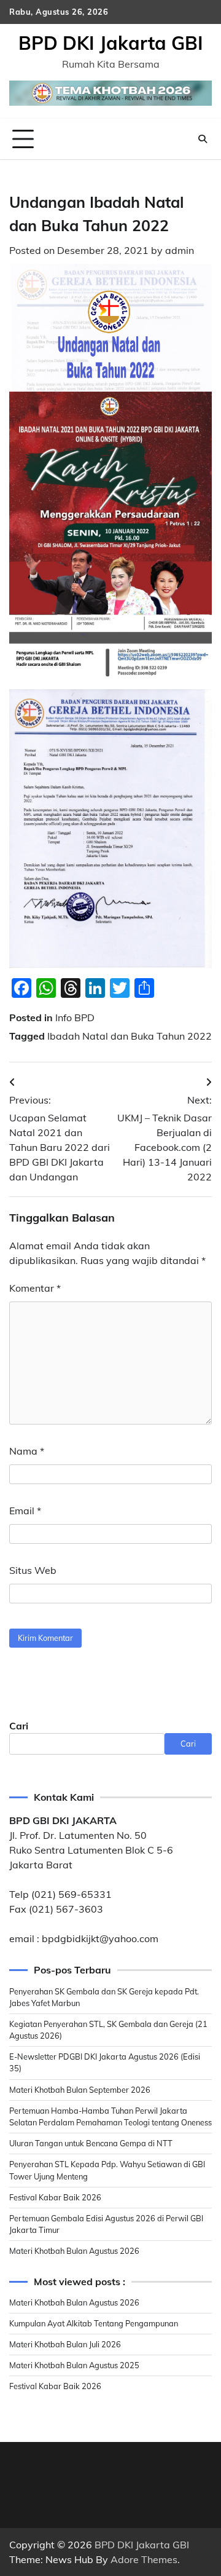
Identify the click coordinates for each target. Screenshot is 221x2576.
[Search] (203, 139)
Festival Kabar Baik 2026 (55, 2197)
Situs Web (33, 1570)
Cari (19, 1726)
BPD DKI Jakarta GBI (111, 43)
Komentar (35, 1288)
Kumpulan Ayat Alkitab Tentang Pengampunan (94, 2323)
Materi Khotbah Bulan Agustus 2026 (74, 2251)
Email (25, 1511)
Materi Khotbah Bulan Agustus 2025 (74, 2365)
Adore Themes (144, 2559)
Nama (27, 1451)
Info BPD (75, 1017)
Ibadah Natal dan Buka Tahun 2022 (130, 1036)
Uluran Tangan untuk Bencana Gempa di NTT (91, 2143)
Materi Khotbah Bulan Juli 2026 (65, 2344)
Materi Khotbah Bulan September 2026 (80, 2090)
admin (180, 250)
